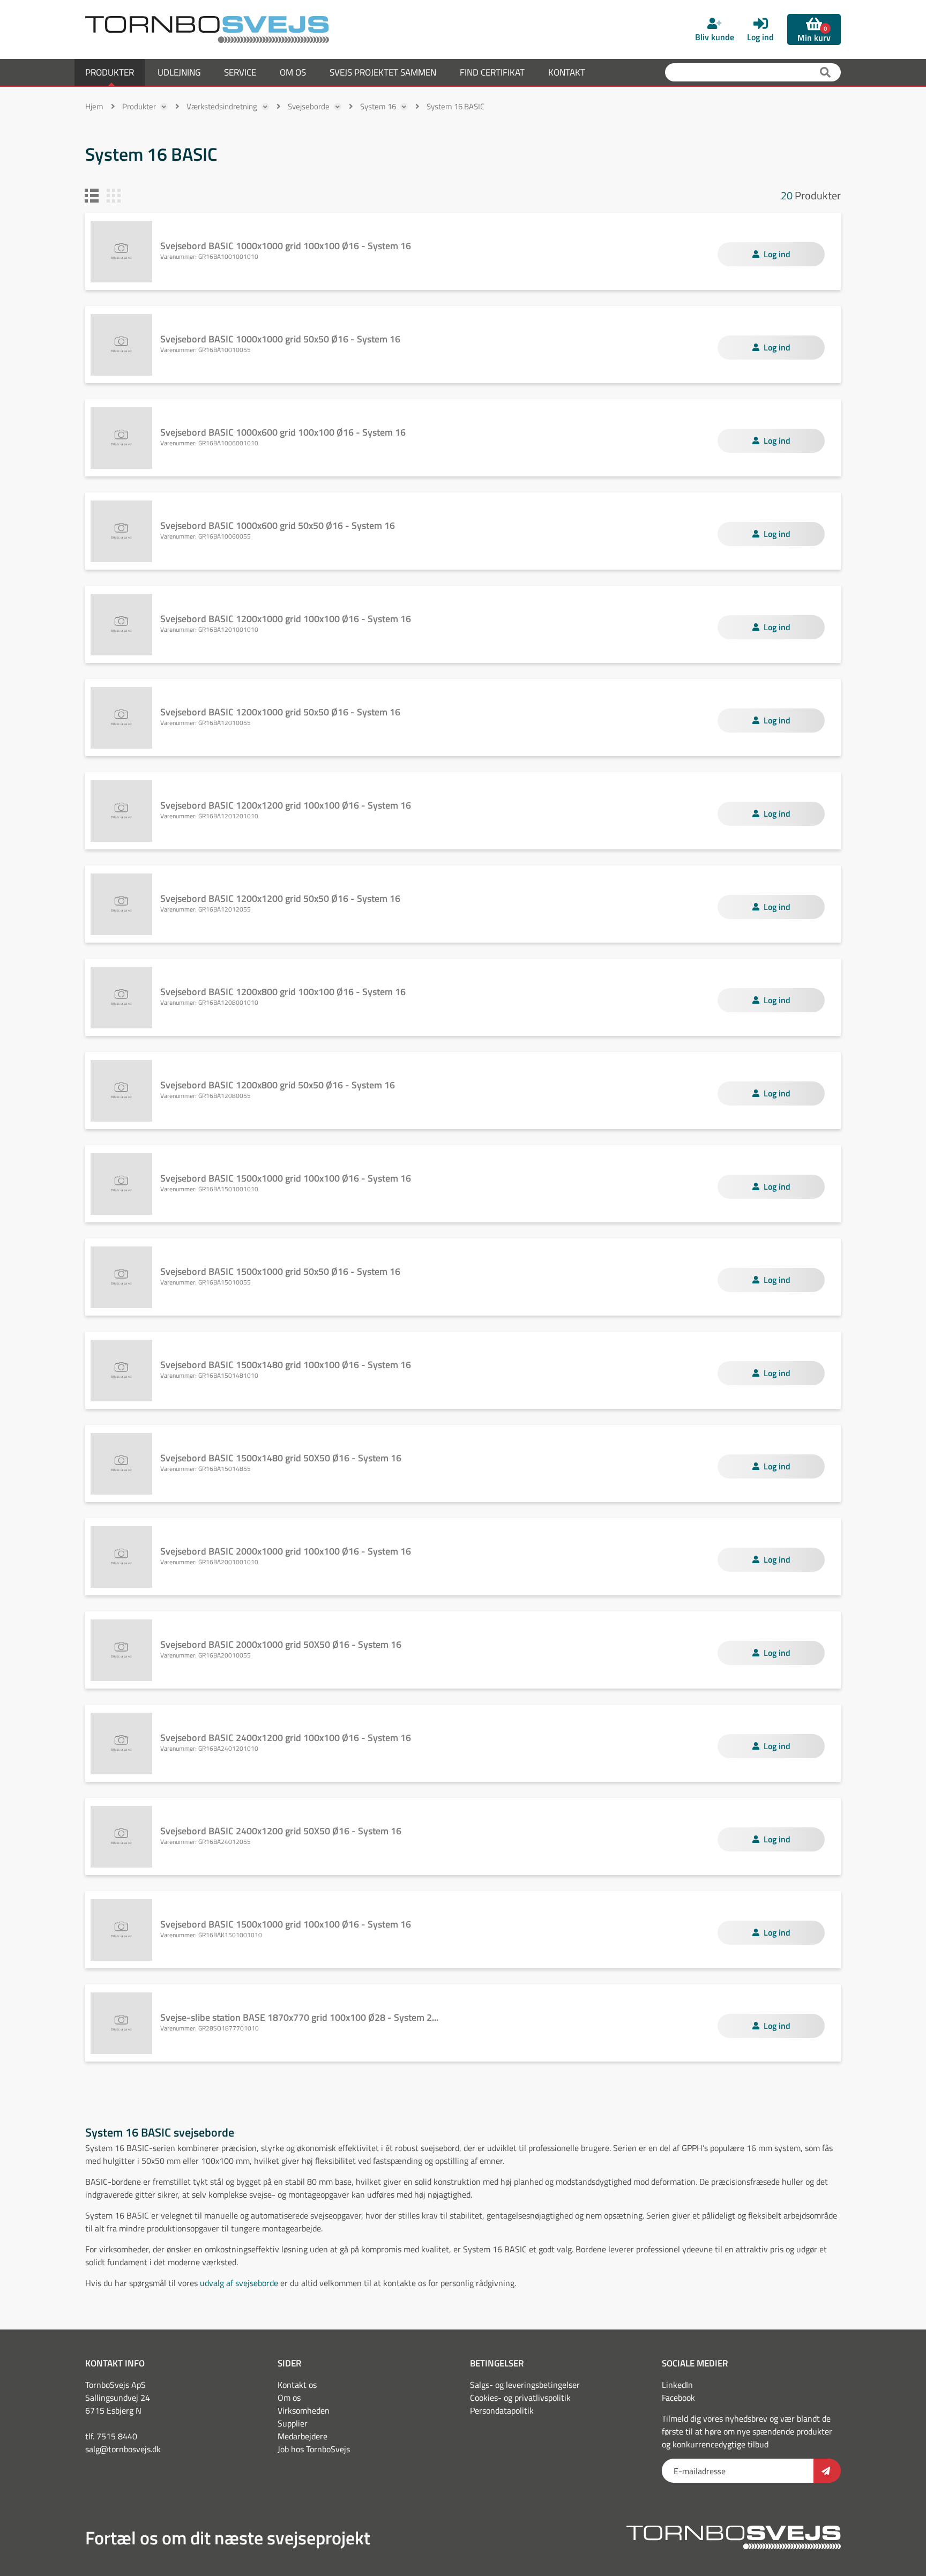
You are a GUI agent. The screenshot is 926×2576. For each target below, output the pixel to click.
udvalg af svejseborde (239, 2283)
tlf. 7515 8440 (111, 2436)
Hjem (94, 106)
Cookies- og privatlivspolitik (520, 2398)
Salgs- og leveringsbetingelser (525, 2385)
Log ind (777, 254)
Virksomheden (304, 2410)
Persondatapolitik (502, 2410)
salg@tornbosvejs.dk (123, 2449)
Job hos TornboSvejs (314, 2449)
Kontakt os (297, 2385)
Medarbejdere (303, 2436)
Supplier (293, 2423)
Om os (289, 2398)
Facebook (678, 2398)
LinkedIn (677, 2385)
